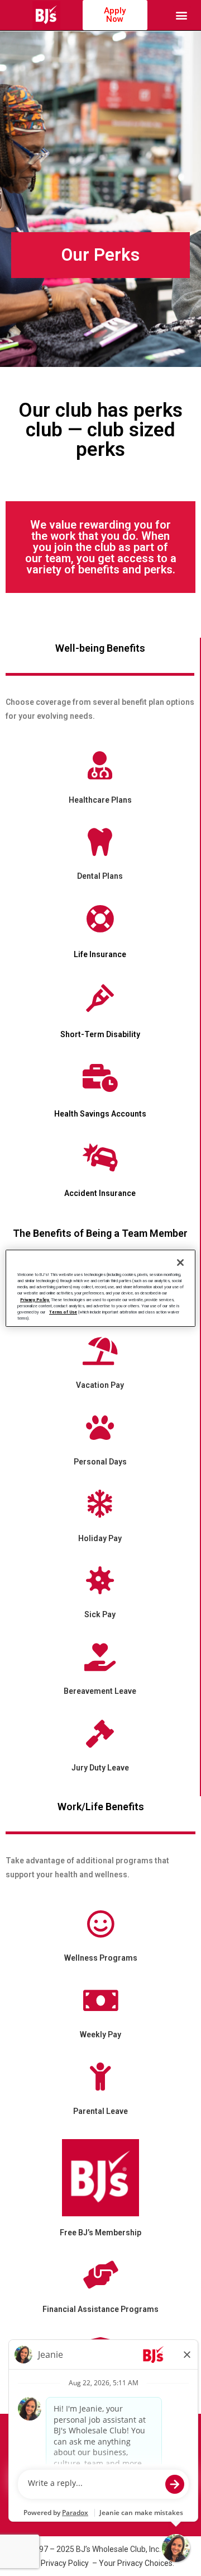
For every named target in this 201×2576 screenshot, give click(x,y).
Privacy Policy (66, 2563)
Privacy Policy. (35, 1300)
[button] (182, 15)
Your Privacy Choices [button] (136, 2563)
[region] (100, 1288)
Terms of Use (63, 1312)
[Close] (180, 1263)
